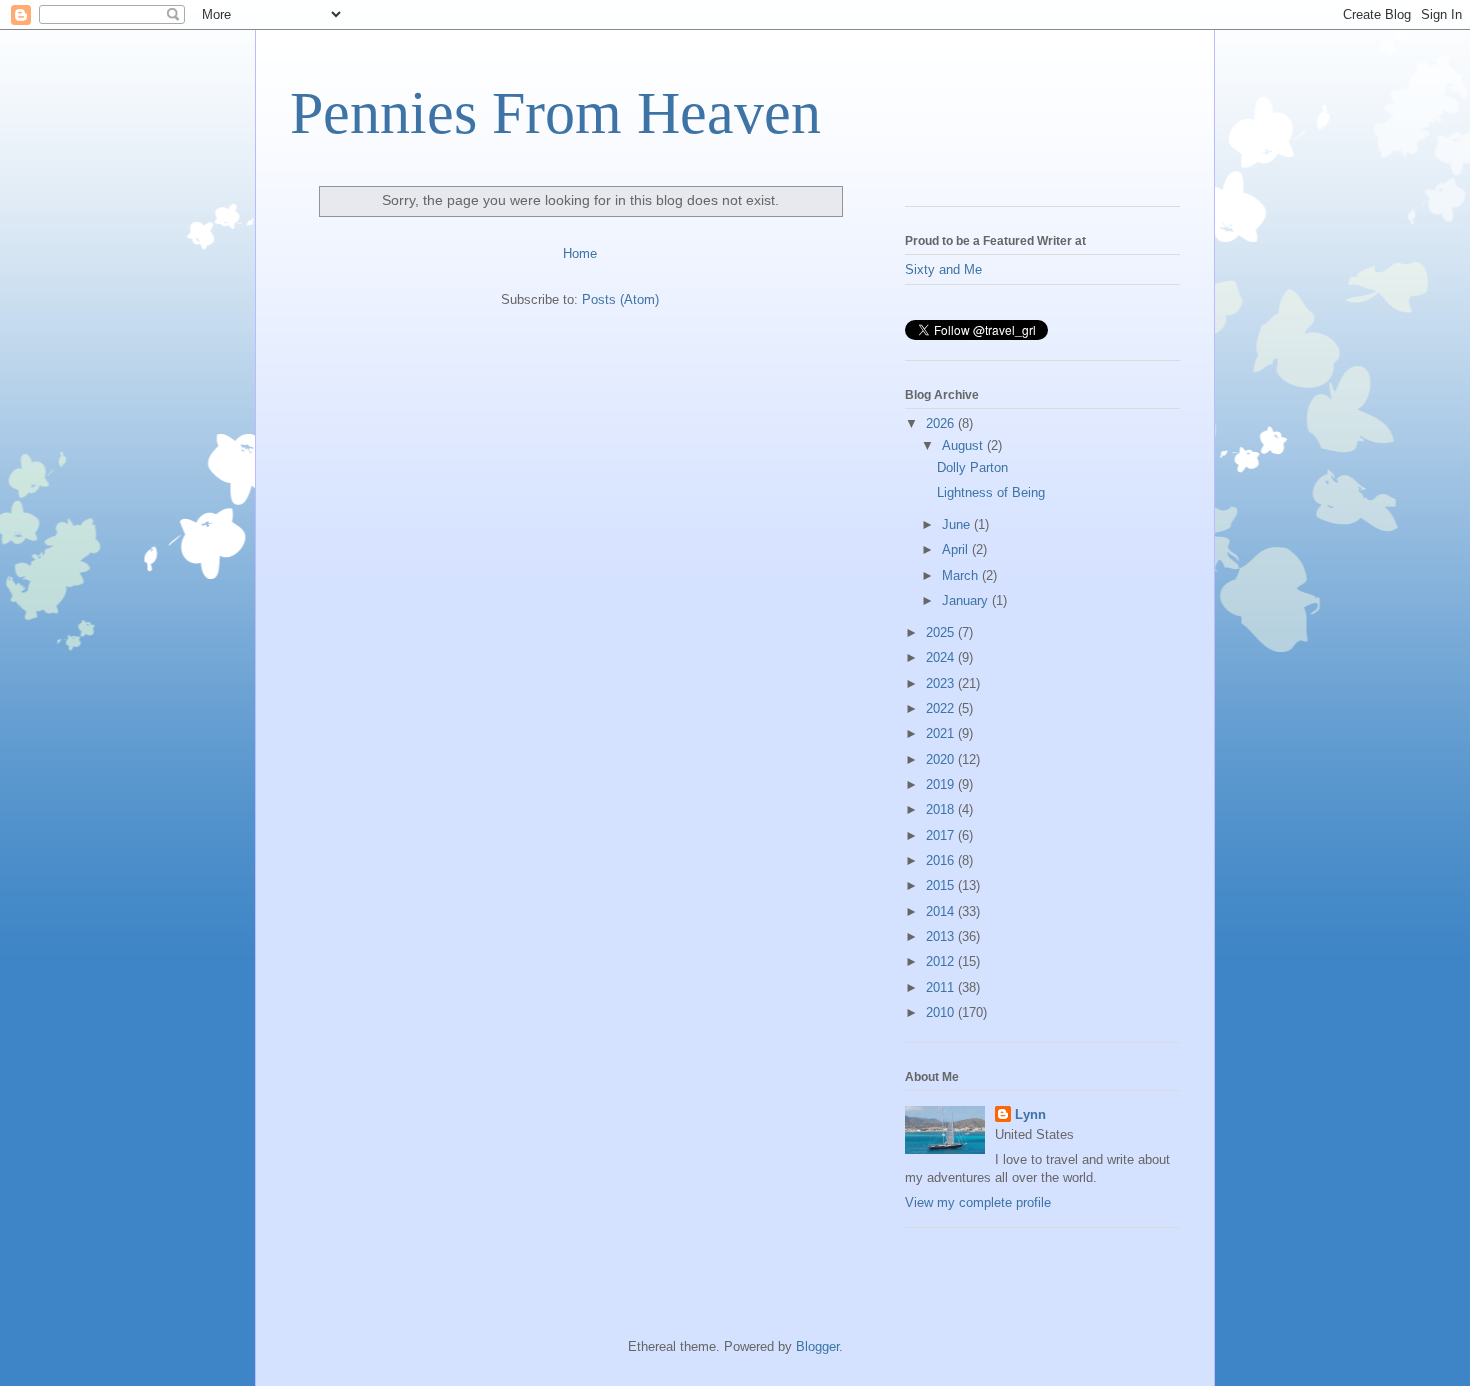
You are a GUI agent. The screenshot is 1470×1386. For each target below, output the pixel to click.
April (957, 549)
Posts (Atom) (620, 299)
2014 (942, 911)
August (964, 445)
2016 (942, 860)
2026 (942, 423)
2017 (942, 835)
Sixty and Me (943, 269)
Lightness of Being (991, 492)
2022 (942, 708)
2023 (942, 683)
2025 (942, 632)
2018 (942, 809)
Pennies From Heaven (555, 113)
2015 (942, 885)
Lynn (1030, 1114)
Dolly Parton (972, 467)
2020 (942, 759)
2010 (942, 1012)
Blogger (817, 1346)
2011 (942, 987)
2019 (942, 784)
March (962, 575)
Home (580, 253)
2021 (942, 733)
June (958, 524)
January (967, 600)
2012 (942, 961)
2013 (942, 936)
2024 (942, 657)
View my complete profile (978, 1202)
